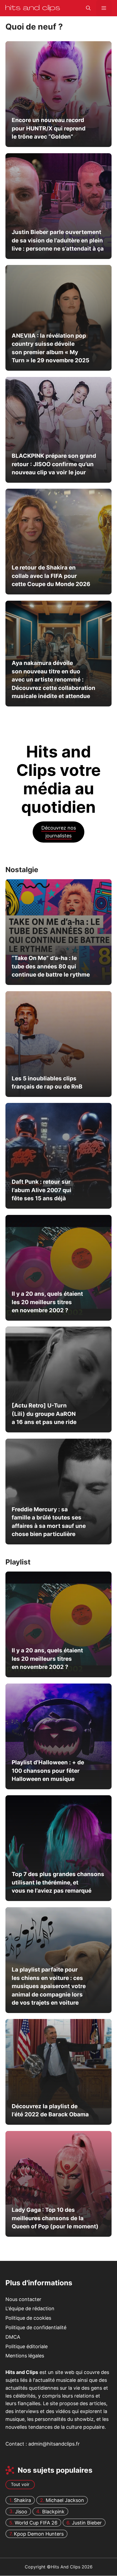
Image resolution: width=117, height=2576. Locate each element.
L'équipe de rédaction (30, 2309)
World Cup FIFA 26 (36, 2523)
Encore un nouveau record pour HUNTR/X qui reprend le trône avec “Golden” (49, 128)
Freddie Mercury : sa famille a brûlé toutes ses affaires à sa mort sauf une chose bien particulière (49, 1522)
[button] (88, 8)
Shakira (22, 2500)
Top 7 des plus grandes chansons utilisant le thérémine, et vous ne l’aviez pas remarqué (58, 1883)
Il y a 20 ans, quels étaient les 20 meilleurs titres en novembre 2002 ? (47, 1302)
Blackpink (53, 2512)
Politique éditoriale (27, 2346)
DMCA (13, 2337)
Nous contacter (23, 2299)
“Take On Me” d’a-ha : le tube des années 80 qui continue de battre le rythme (51, 966)
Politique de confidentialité (36, 2327)
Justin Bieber (87, 2523)
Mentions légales (25, 2356)
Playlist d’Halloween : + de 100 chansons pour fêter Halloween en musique (48, 1771)
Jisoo (21, 2512)
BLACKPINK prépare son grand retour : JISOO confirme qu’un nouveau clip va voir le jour (54, 464)
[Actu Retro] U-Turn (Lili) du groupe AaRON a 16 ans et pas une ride (44, 1414)
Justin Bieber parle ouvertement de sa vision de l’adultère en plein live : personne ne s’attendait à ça (58, 240)
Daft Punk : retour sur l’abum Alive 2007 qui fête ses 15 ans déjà (41, 1190)
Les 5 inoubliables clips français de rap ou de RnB (47, 1082)
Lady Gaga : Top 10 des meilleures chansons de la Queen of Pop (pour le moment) (55, 2218)
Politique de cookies (28, 2318)
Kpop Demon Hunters (39, 2534)
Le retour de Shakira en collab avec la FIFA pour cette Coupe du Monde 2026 (51, 576)
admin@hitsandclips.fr (54, 2444)
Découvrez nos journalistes (59, 832)
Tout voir (20, 2485)
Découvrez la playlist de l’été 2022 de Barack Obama (50, 2110)
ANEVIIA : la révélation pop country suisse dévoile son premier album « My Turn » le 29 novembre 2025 (50, 348)
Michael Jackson (65, 2500)
